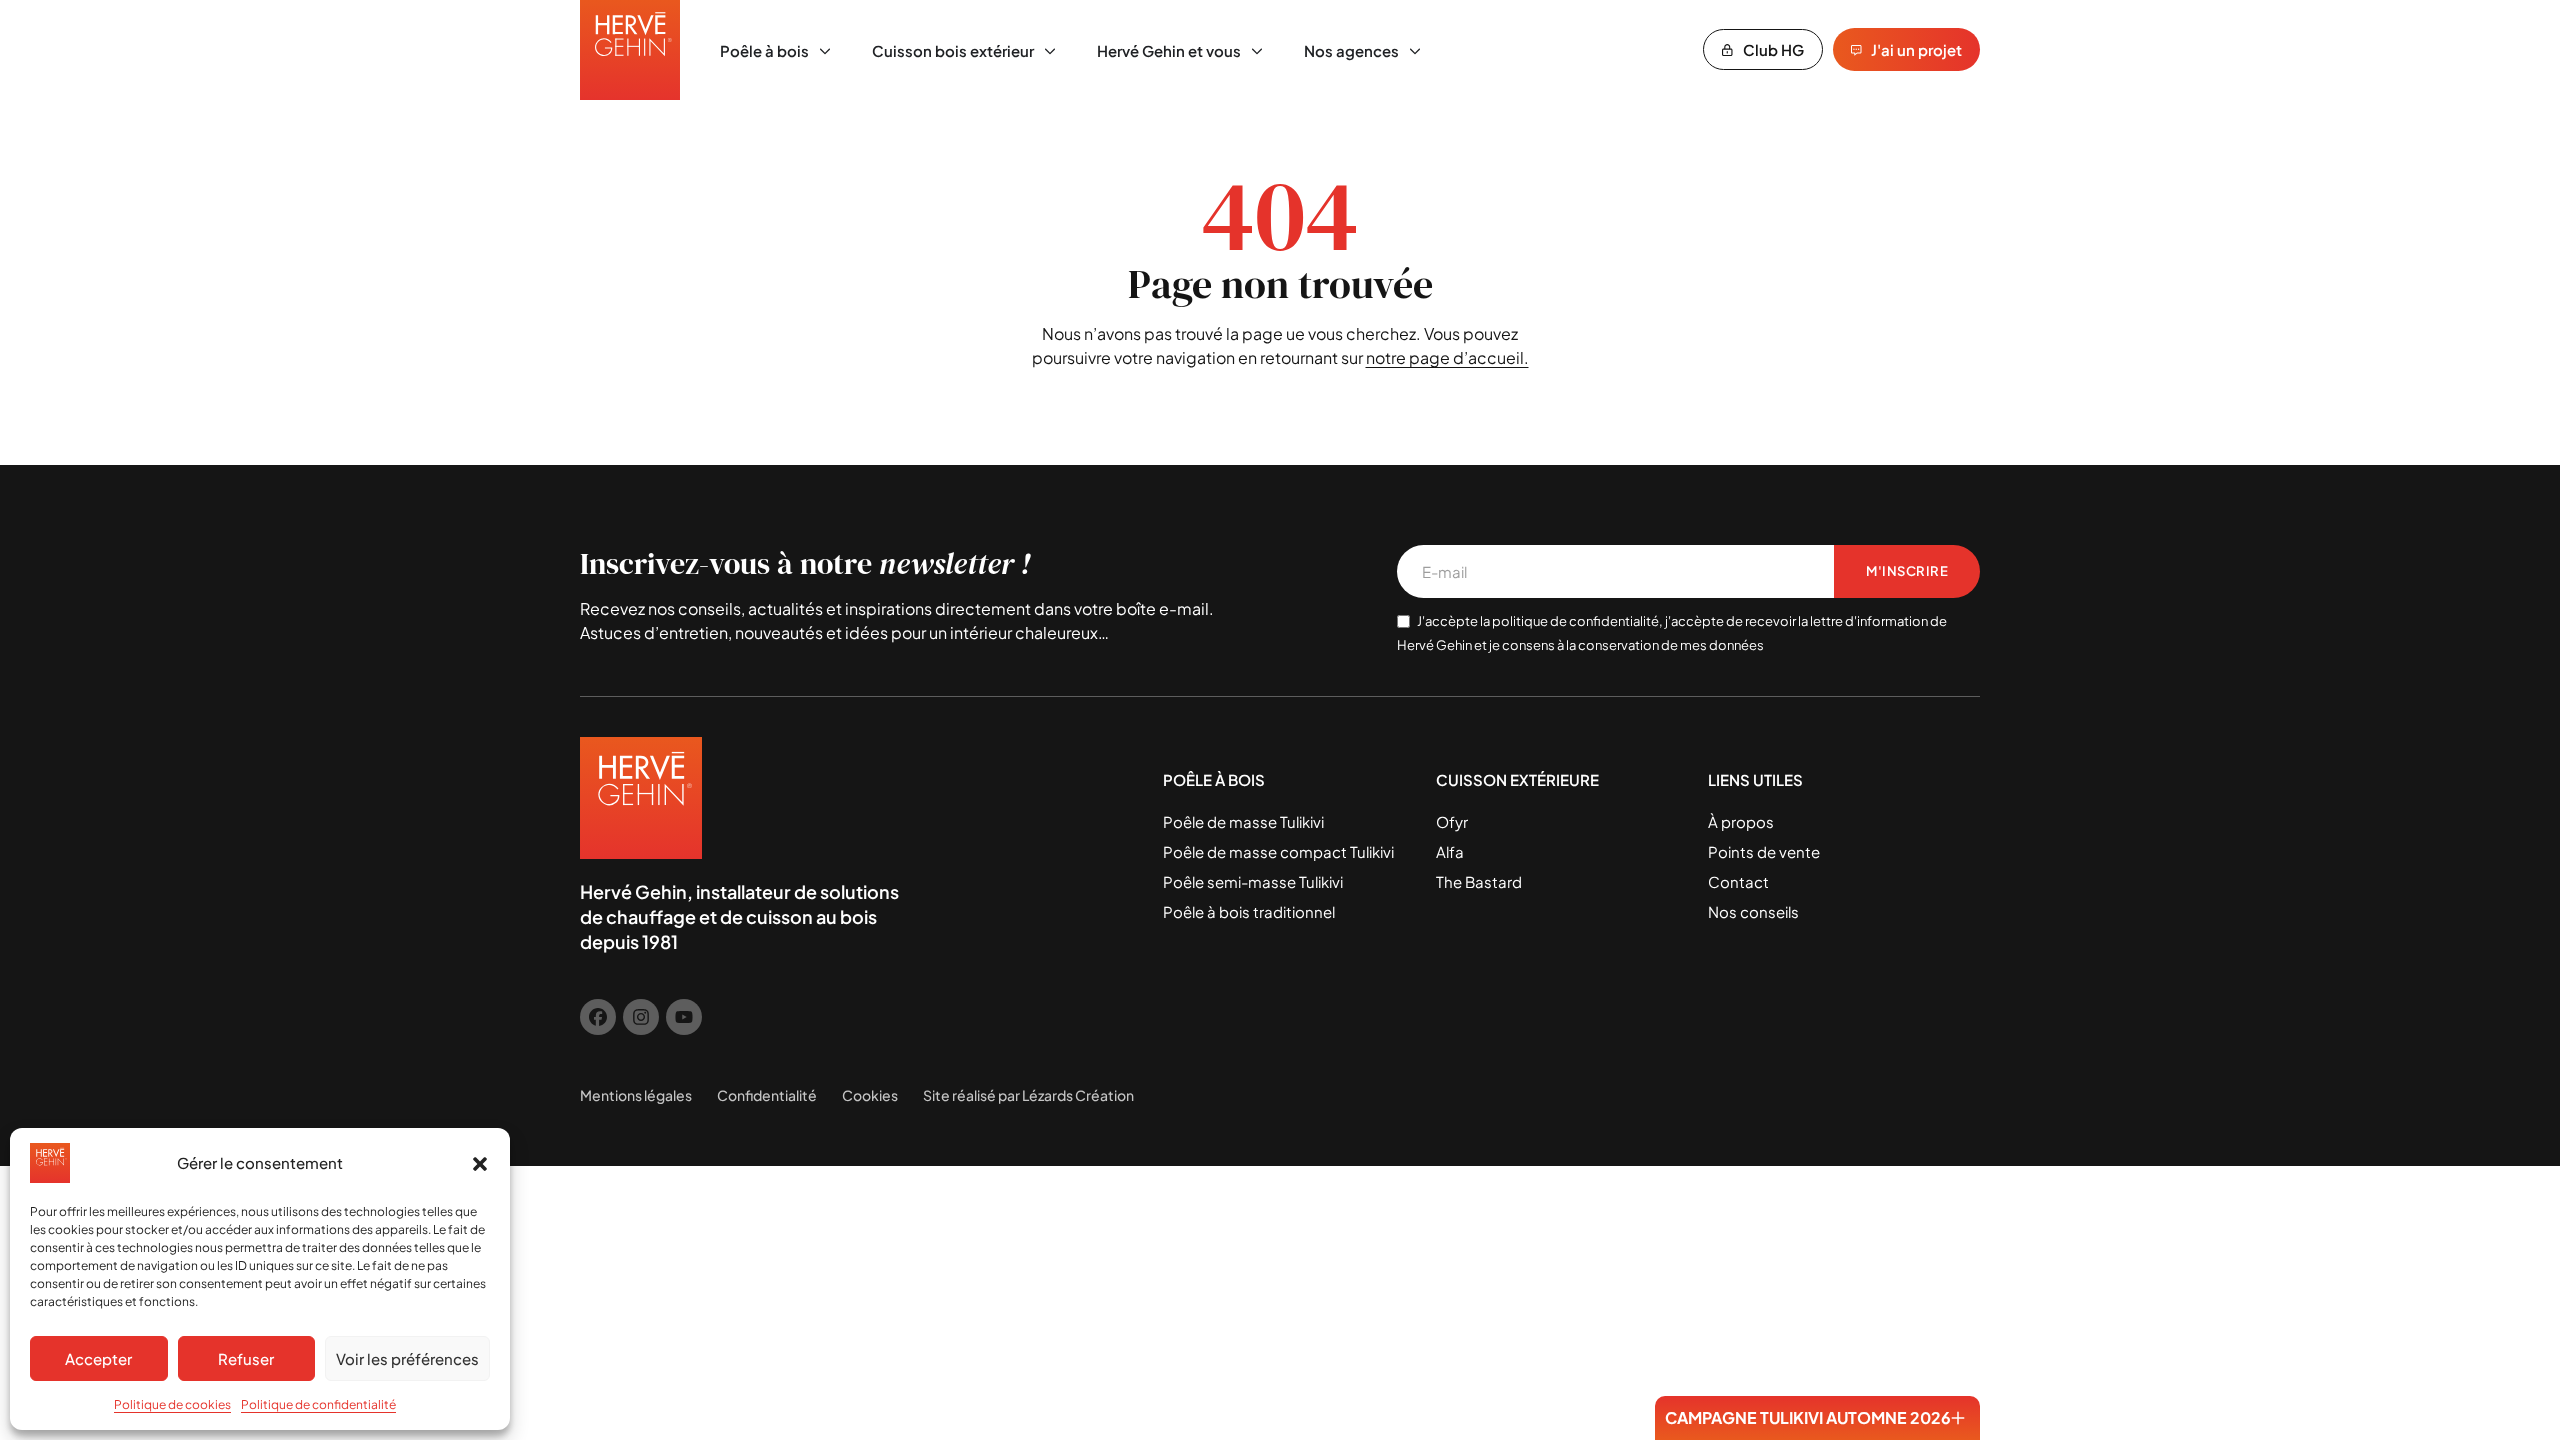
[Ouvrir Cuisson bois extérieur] (1050, 51)
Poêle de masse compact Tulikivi (1278, 851)
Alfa (1450, 851)
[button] (480, 1163)
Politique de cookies (172, 1404)
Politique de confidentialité (318, 1404)
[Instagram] (641, 1017)
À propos (1741, 821)
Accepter (98, 1358)
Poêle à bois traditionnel (1249, 911)
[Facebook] (598, 1017)
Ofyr (1452, 821)
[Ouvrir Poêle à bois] (825, 51)
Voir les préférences (407, 1358)
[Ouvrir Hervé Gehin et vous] (1257, 51)
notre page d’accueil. (1447, 357)
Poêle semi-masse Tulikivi (1253, 881)
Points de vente (1764, 851)
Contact (1738, 881)
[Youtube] (684, 1017)
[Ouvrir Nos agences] (1415, 51)
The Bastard (1479, 881)
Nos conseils (1753, 911)
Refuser (246, 1358)
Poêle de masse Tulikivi (1243, 821)
